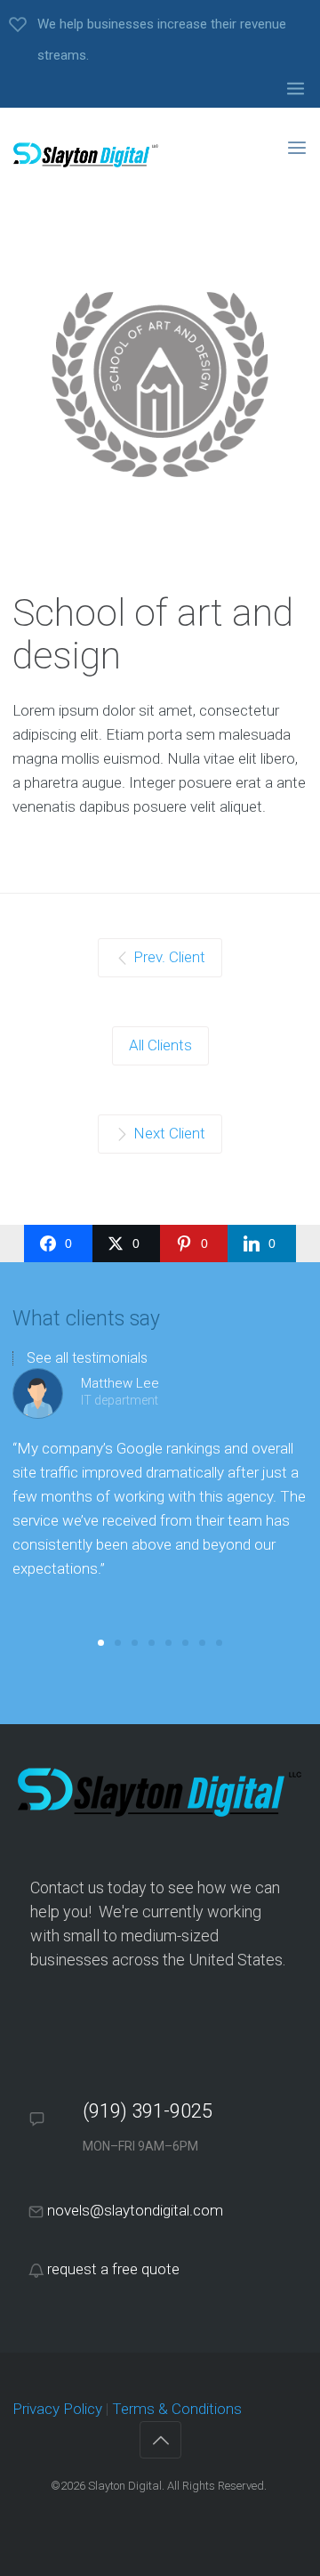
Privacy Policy (57, 2409)
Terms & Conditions (177, 2409)
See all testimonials (87, 1358)
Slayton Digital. (126, 2486)
